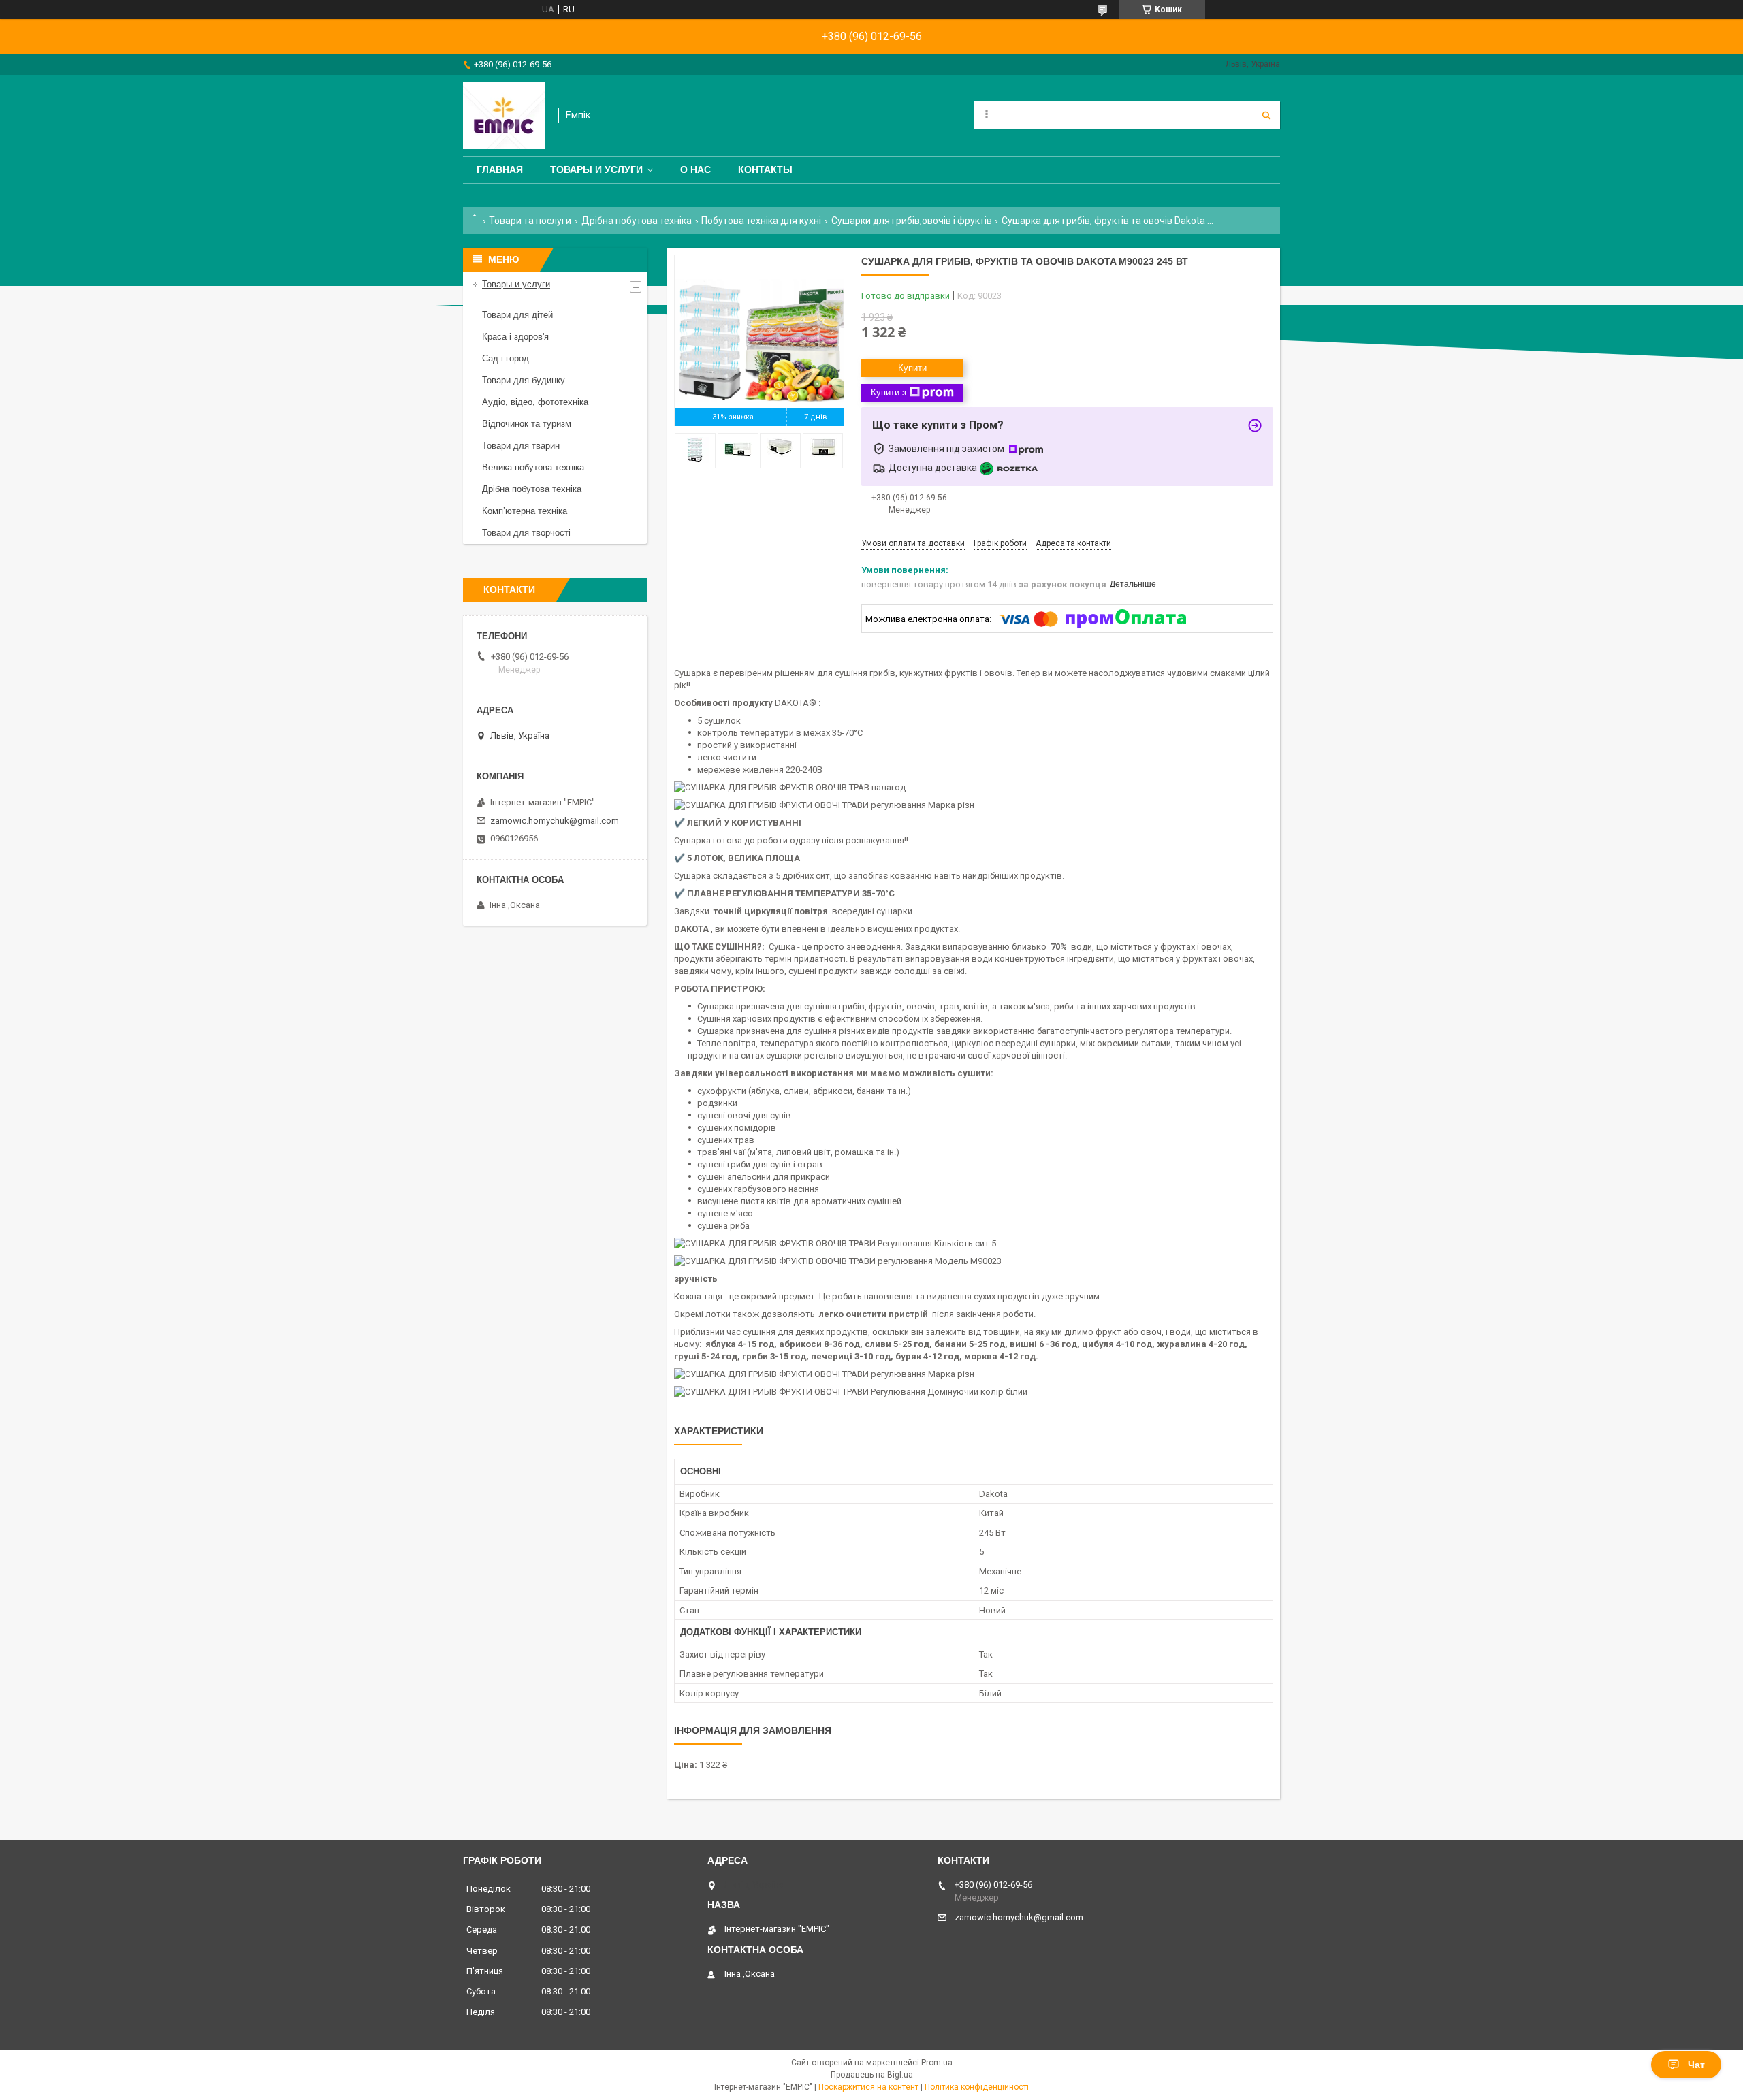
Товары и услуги (596, 169)
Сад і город (506, 358)
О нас (695, 169)
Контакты (765, 169)
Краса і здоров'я (515, 337)
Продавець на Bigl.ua (872, 2075)
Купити (912, 368)
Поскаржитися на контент (868, 2087)
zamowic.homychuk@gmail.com (555, 821)
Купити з (889, 392)
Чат (1696, 2065)
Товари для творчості (526, 533)
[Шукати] (1266, 115)
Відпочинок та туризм (527, 424)
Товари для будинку (524, 380)
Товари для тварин (521, 446)
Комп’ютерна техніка (525, 511)
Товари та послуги (530, 221)
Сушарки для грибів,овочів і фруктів (912, 221)
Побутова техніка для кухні (761, 221)
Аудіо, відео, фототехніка (535, 402)
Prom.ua (937, 2063)
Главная (500, 169)
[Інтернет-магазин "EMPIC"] (504, 115)
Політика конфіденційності (977, 2087)
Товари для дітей (517, 315)
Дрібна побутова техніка (637, 221)
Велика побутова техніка (533, 467)
